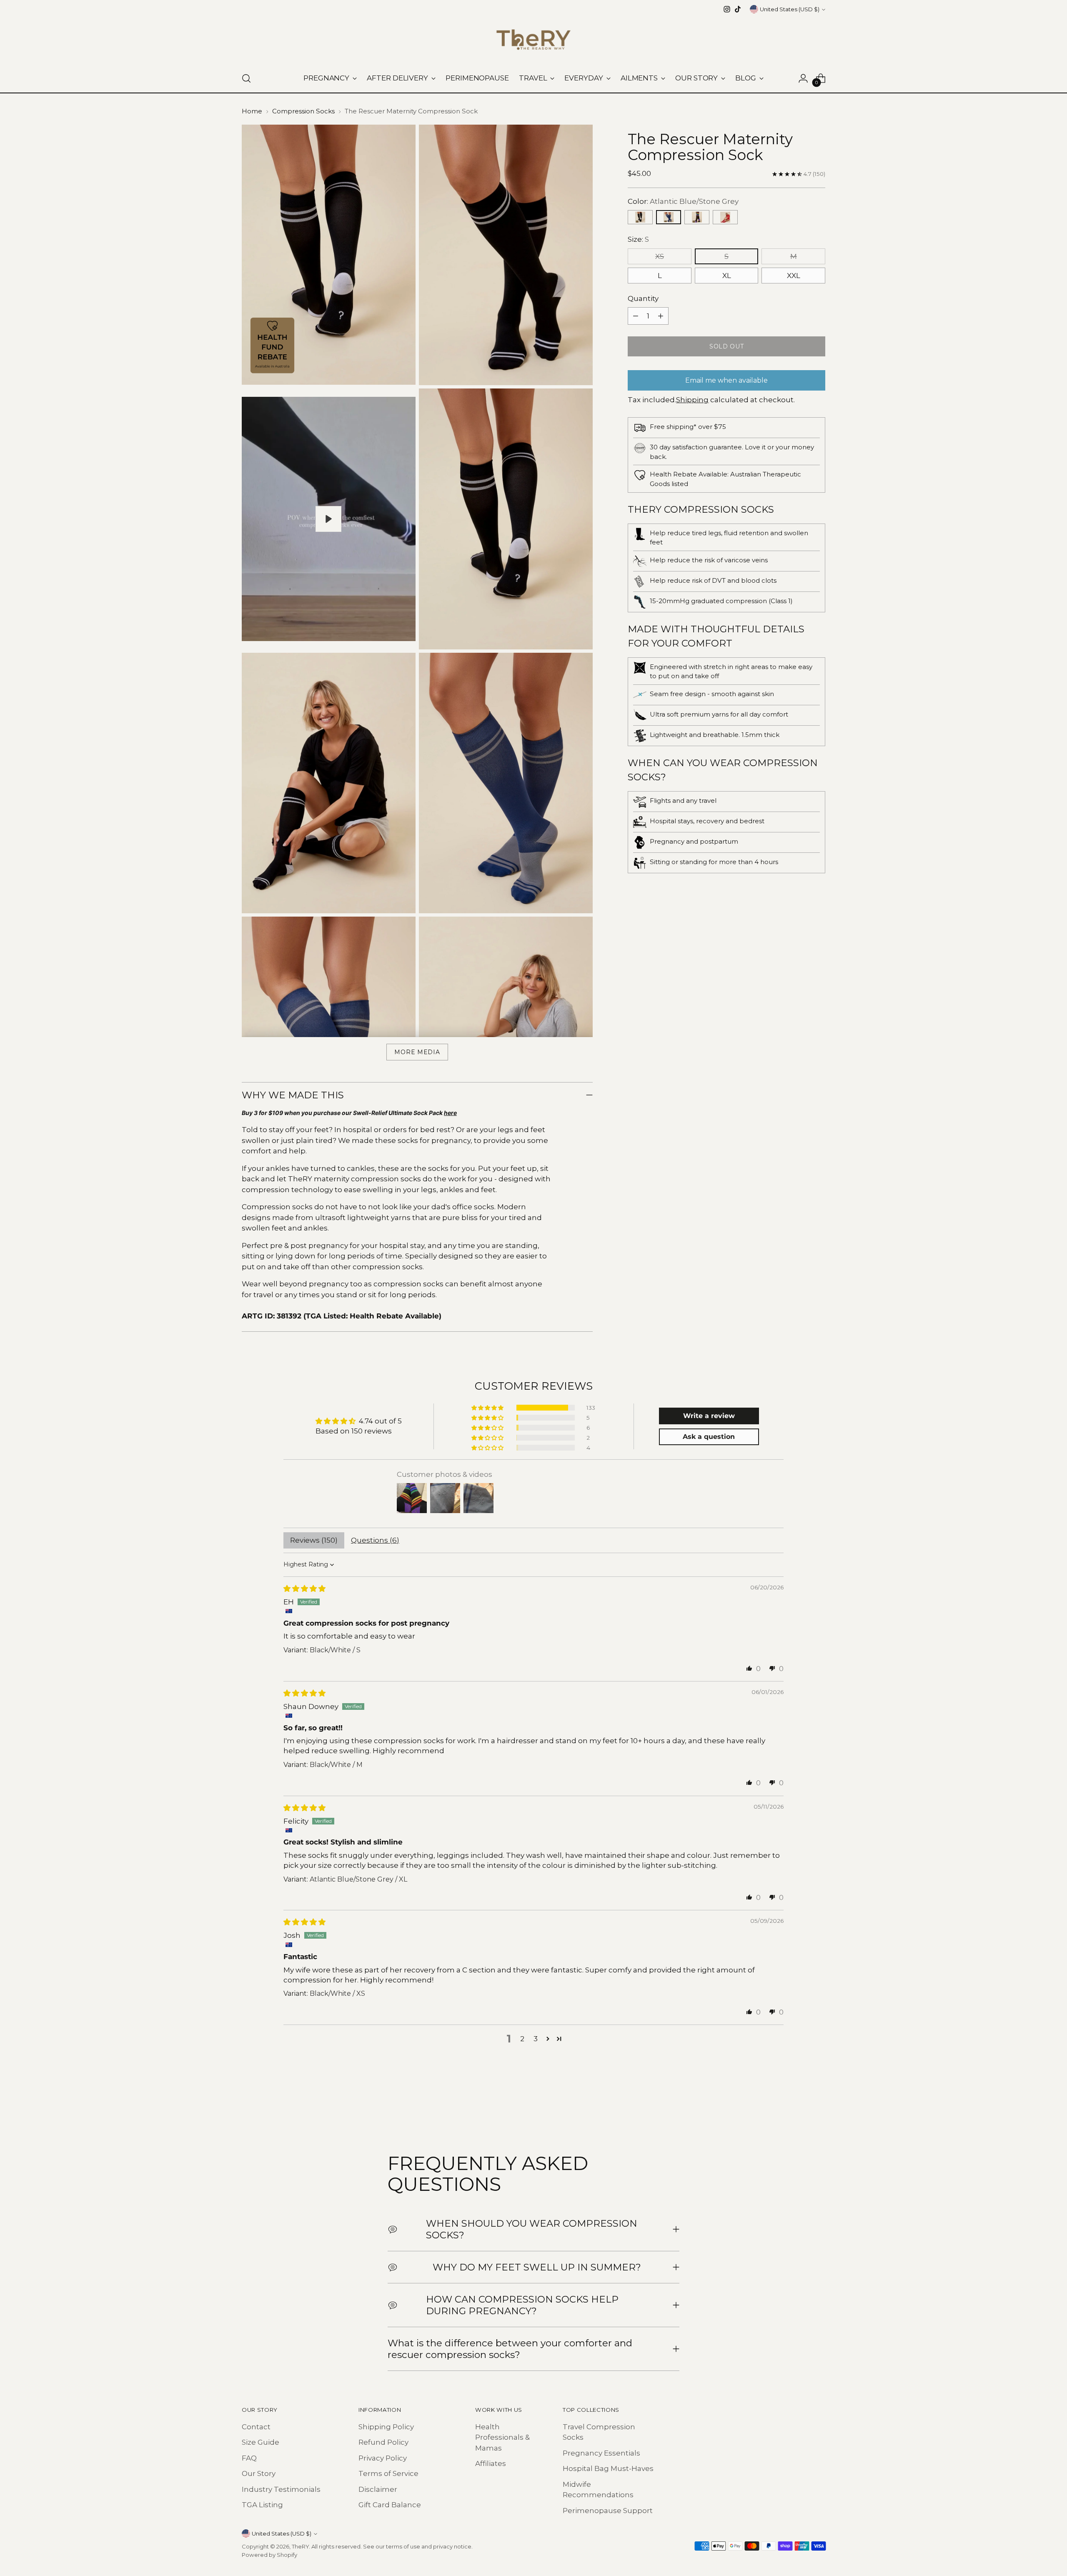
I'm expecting (534, 1268)
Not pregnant (533, 1328)
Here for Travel (533, 1358)
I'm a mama (534, 1298)
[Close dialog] (631, 1194)
